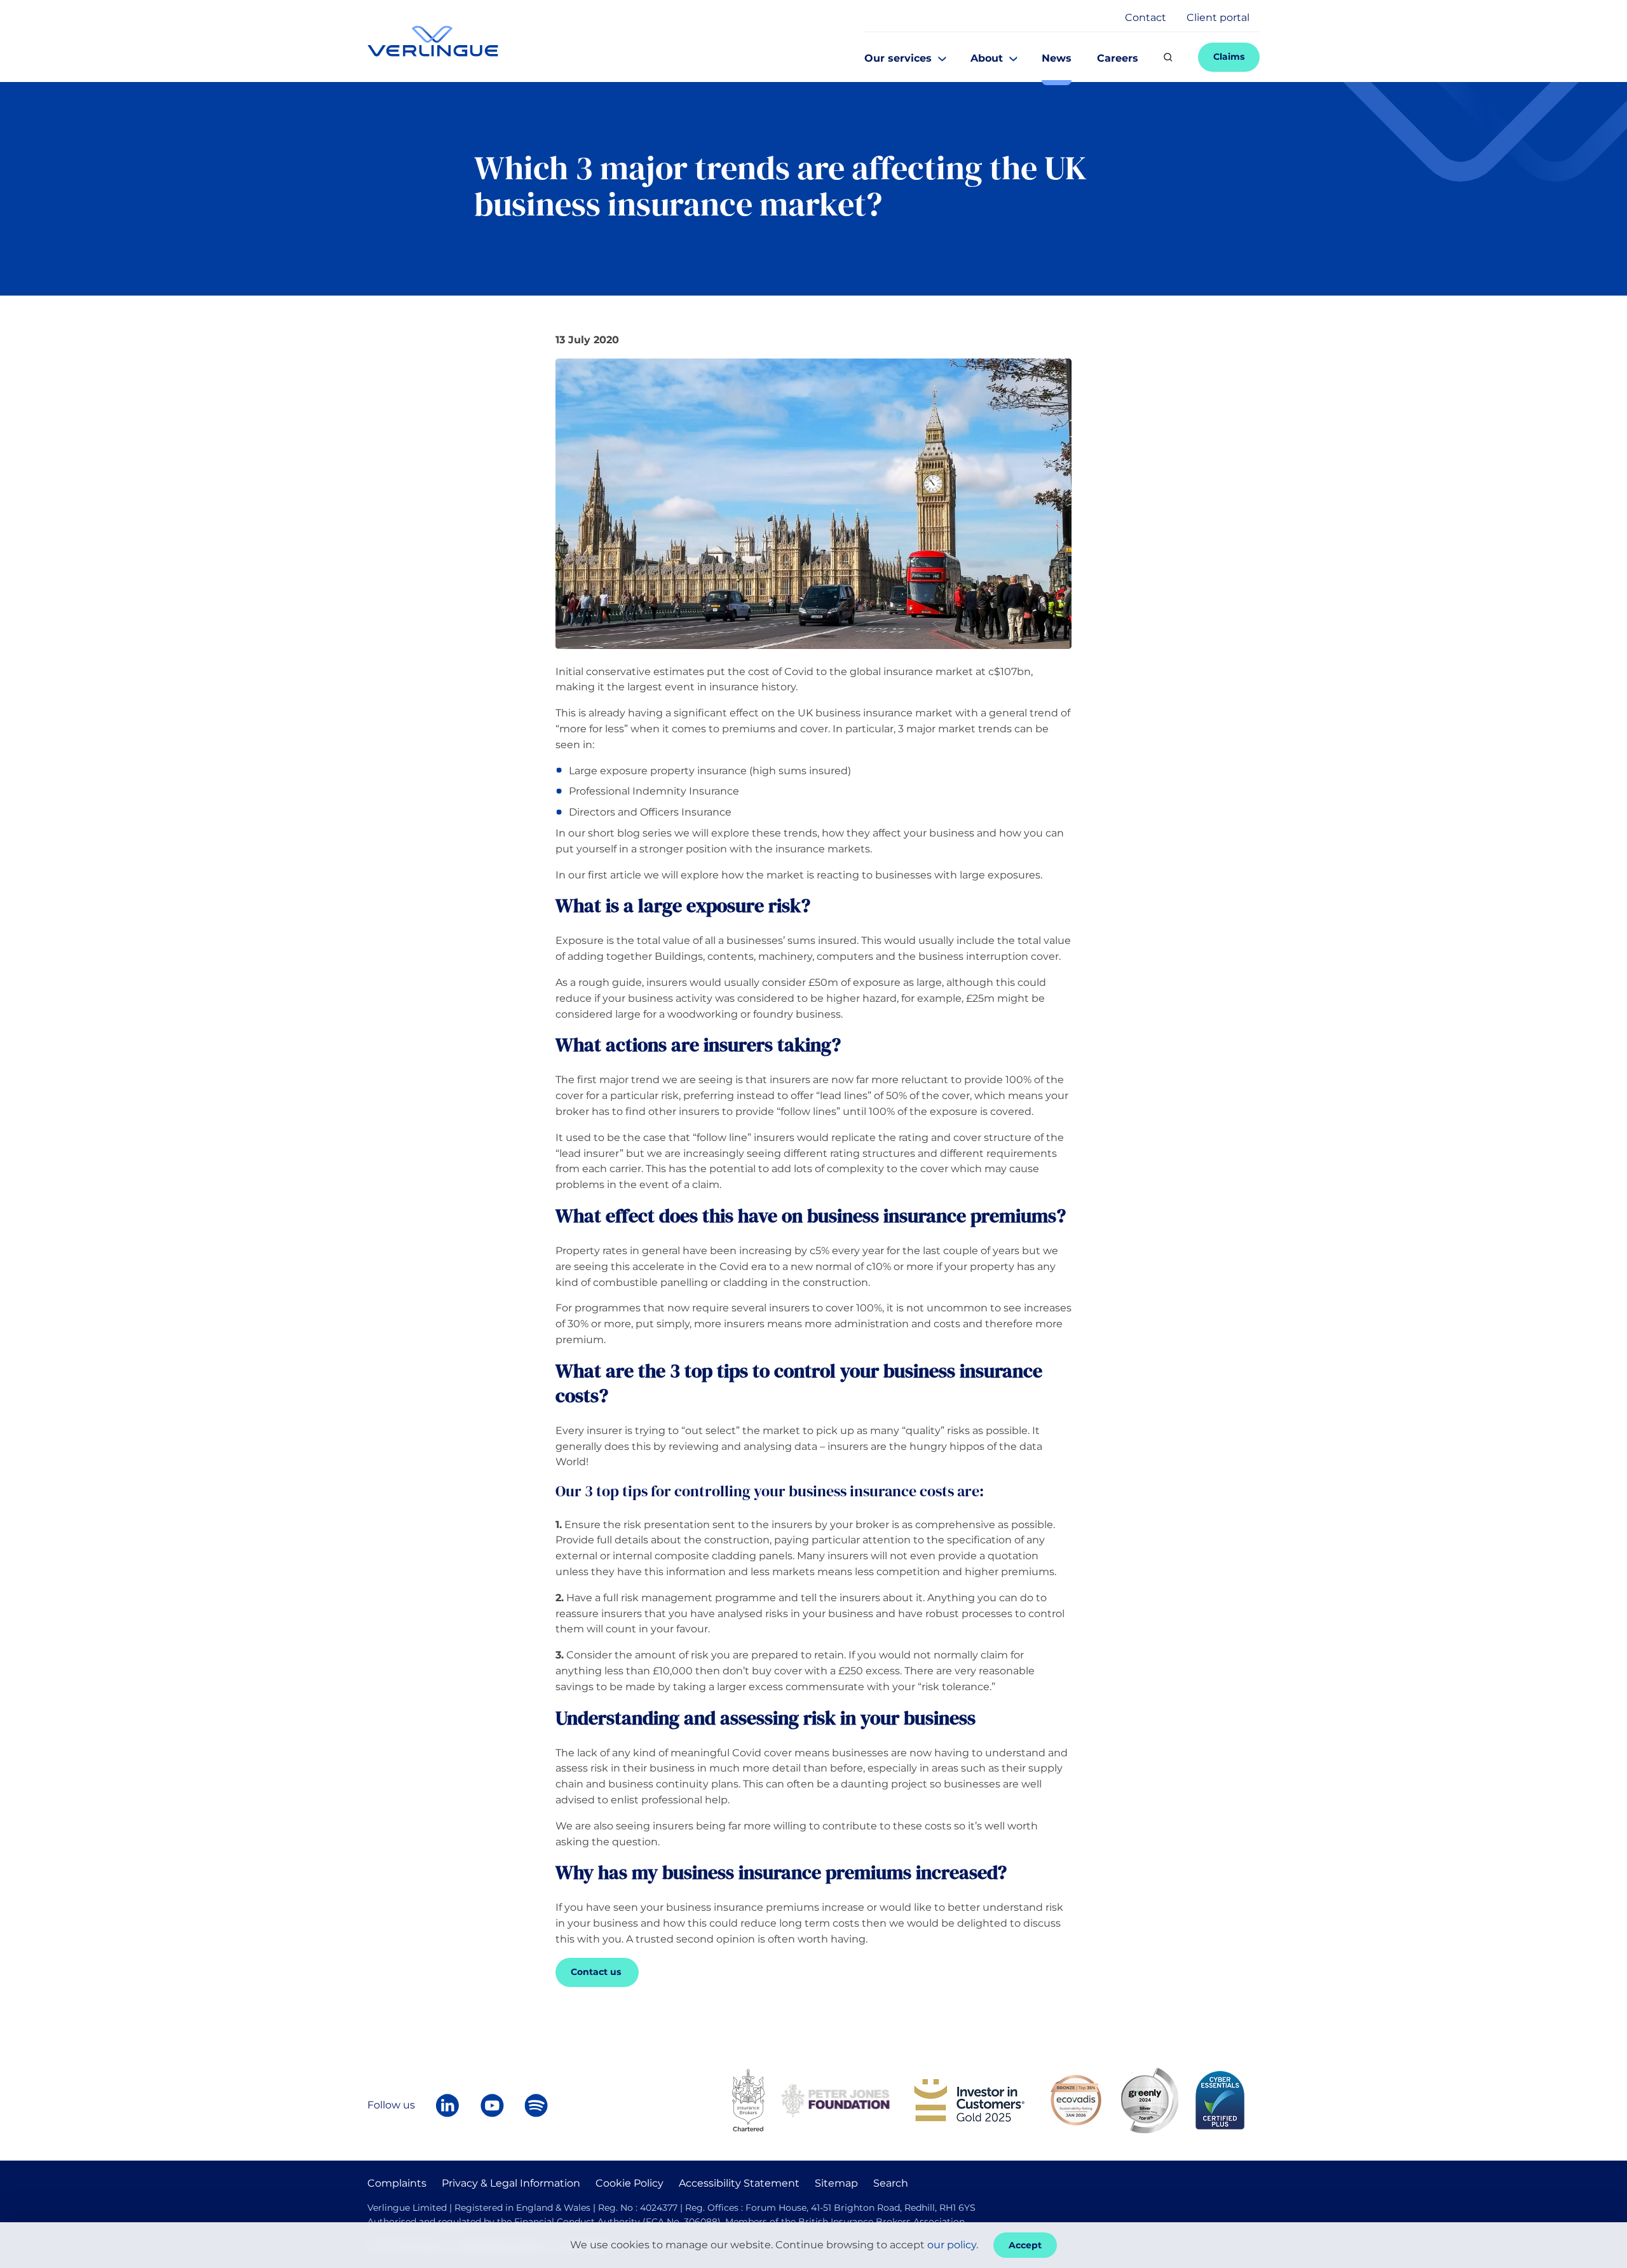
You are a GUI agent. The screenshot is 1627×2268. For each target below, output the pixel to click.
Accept (1025, 2245)
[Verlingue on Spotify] (536, 2105)
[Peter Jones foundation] (835, 2099)
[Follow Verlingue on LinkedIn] (447, 2105)
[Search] (1168, 57)
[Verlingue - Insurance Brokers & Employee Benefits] (433, 41)
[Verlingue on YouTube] (492, 2105)
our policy (952, 2245)
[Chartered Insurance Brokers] (748, 2099)
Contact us (597, 1972)
